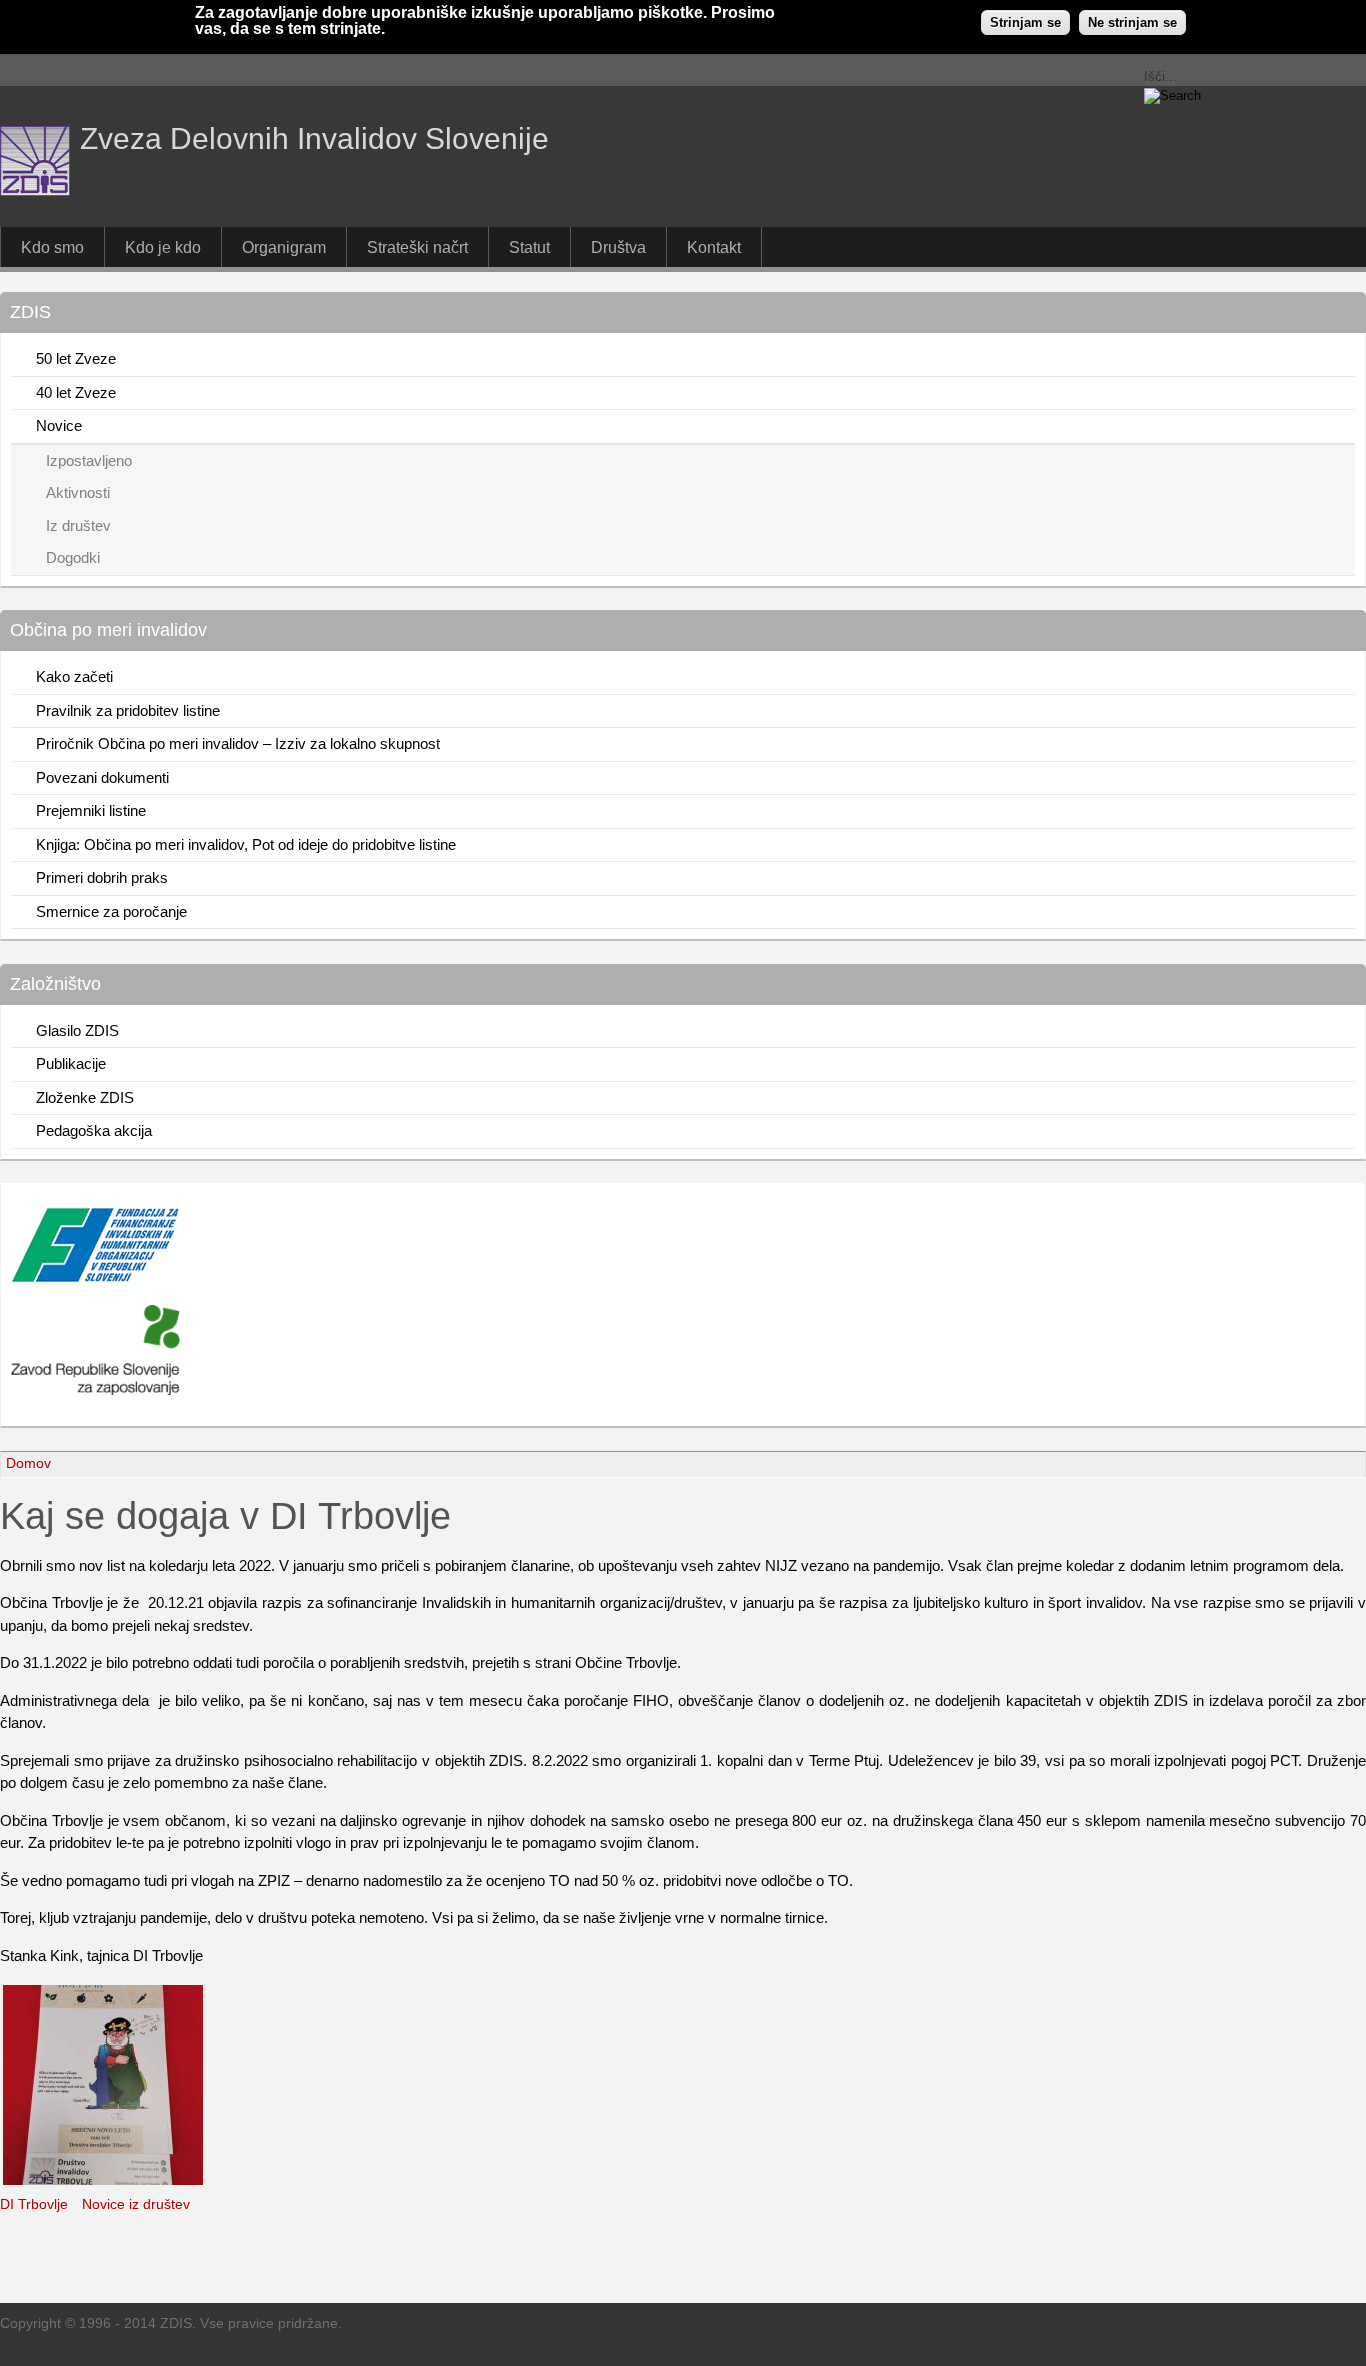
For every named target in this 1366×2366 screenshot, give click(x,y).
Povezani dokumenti (102, 777)
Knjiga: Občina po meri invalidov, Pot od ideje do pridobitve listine (246, 844)
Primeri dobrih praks (102, 877)
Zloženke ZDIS (85, 1097)
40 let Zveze (76, 392)
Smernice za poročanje (111, 911)
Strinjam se (1025, 22)
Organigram (284, 247)
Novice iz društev (136, 2204)
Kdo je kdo (163, 247)
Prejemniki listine (91, 810)
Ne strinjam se (1132, 22)
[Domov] (35, 190)
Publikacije (71, 1063)
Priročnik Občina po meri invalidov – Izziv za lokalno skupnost (238, 743)
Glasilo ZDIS (77, 1030)
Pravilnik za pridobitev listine (128, 710)
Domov (28, 1463)
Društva (618, 247)
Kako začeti (74, 676)
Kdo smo (52, 247)
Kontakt (714, 247)
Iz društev (78, 525)
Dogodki (73, 557)
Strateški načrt (417, 247)
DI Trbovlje (34, 2204)
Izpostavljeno (89, 460)
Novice (59, 425)
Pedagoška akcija (94, 1130)
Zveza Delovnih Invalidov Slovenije (314, 138)
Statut (529, 247)
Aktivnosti (78, 492)
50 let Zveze (76, 358)
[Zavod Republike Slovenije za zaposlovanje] (95, 1277)
